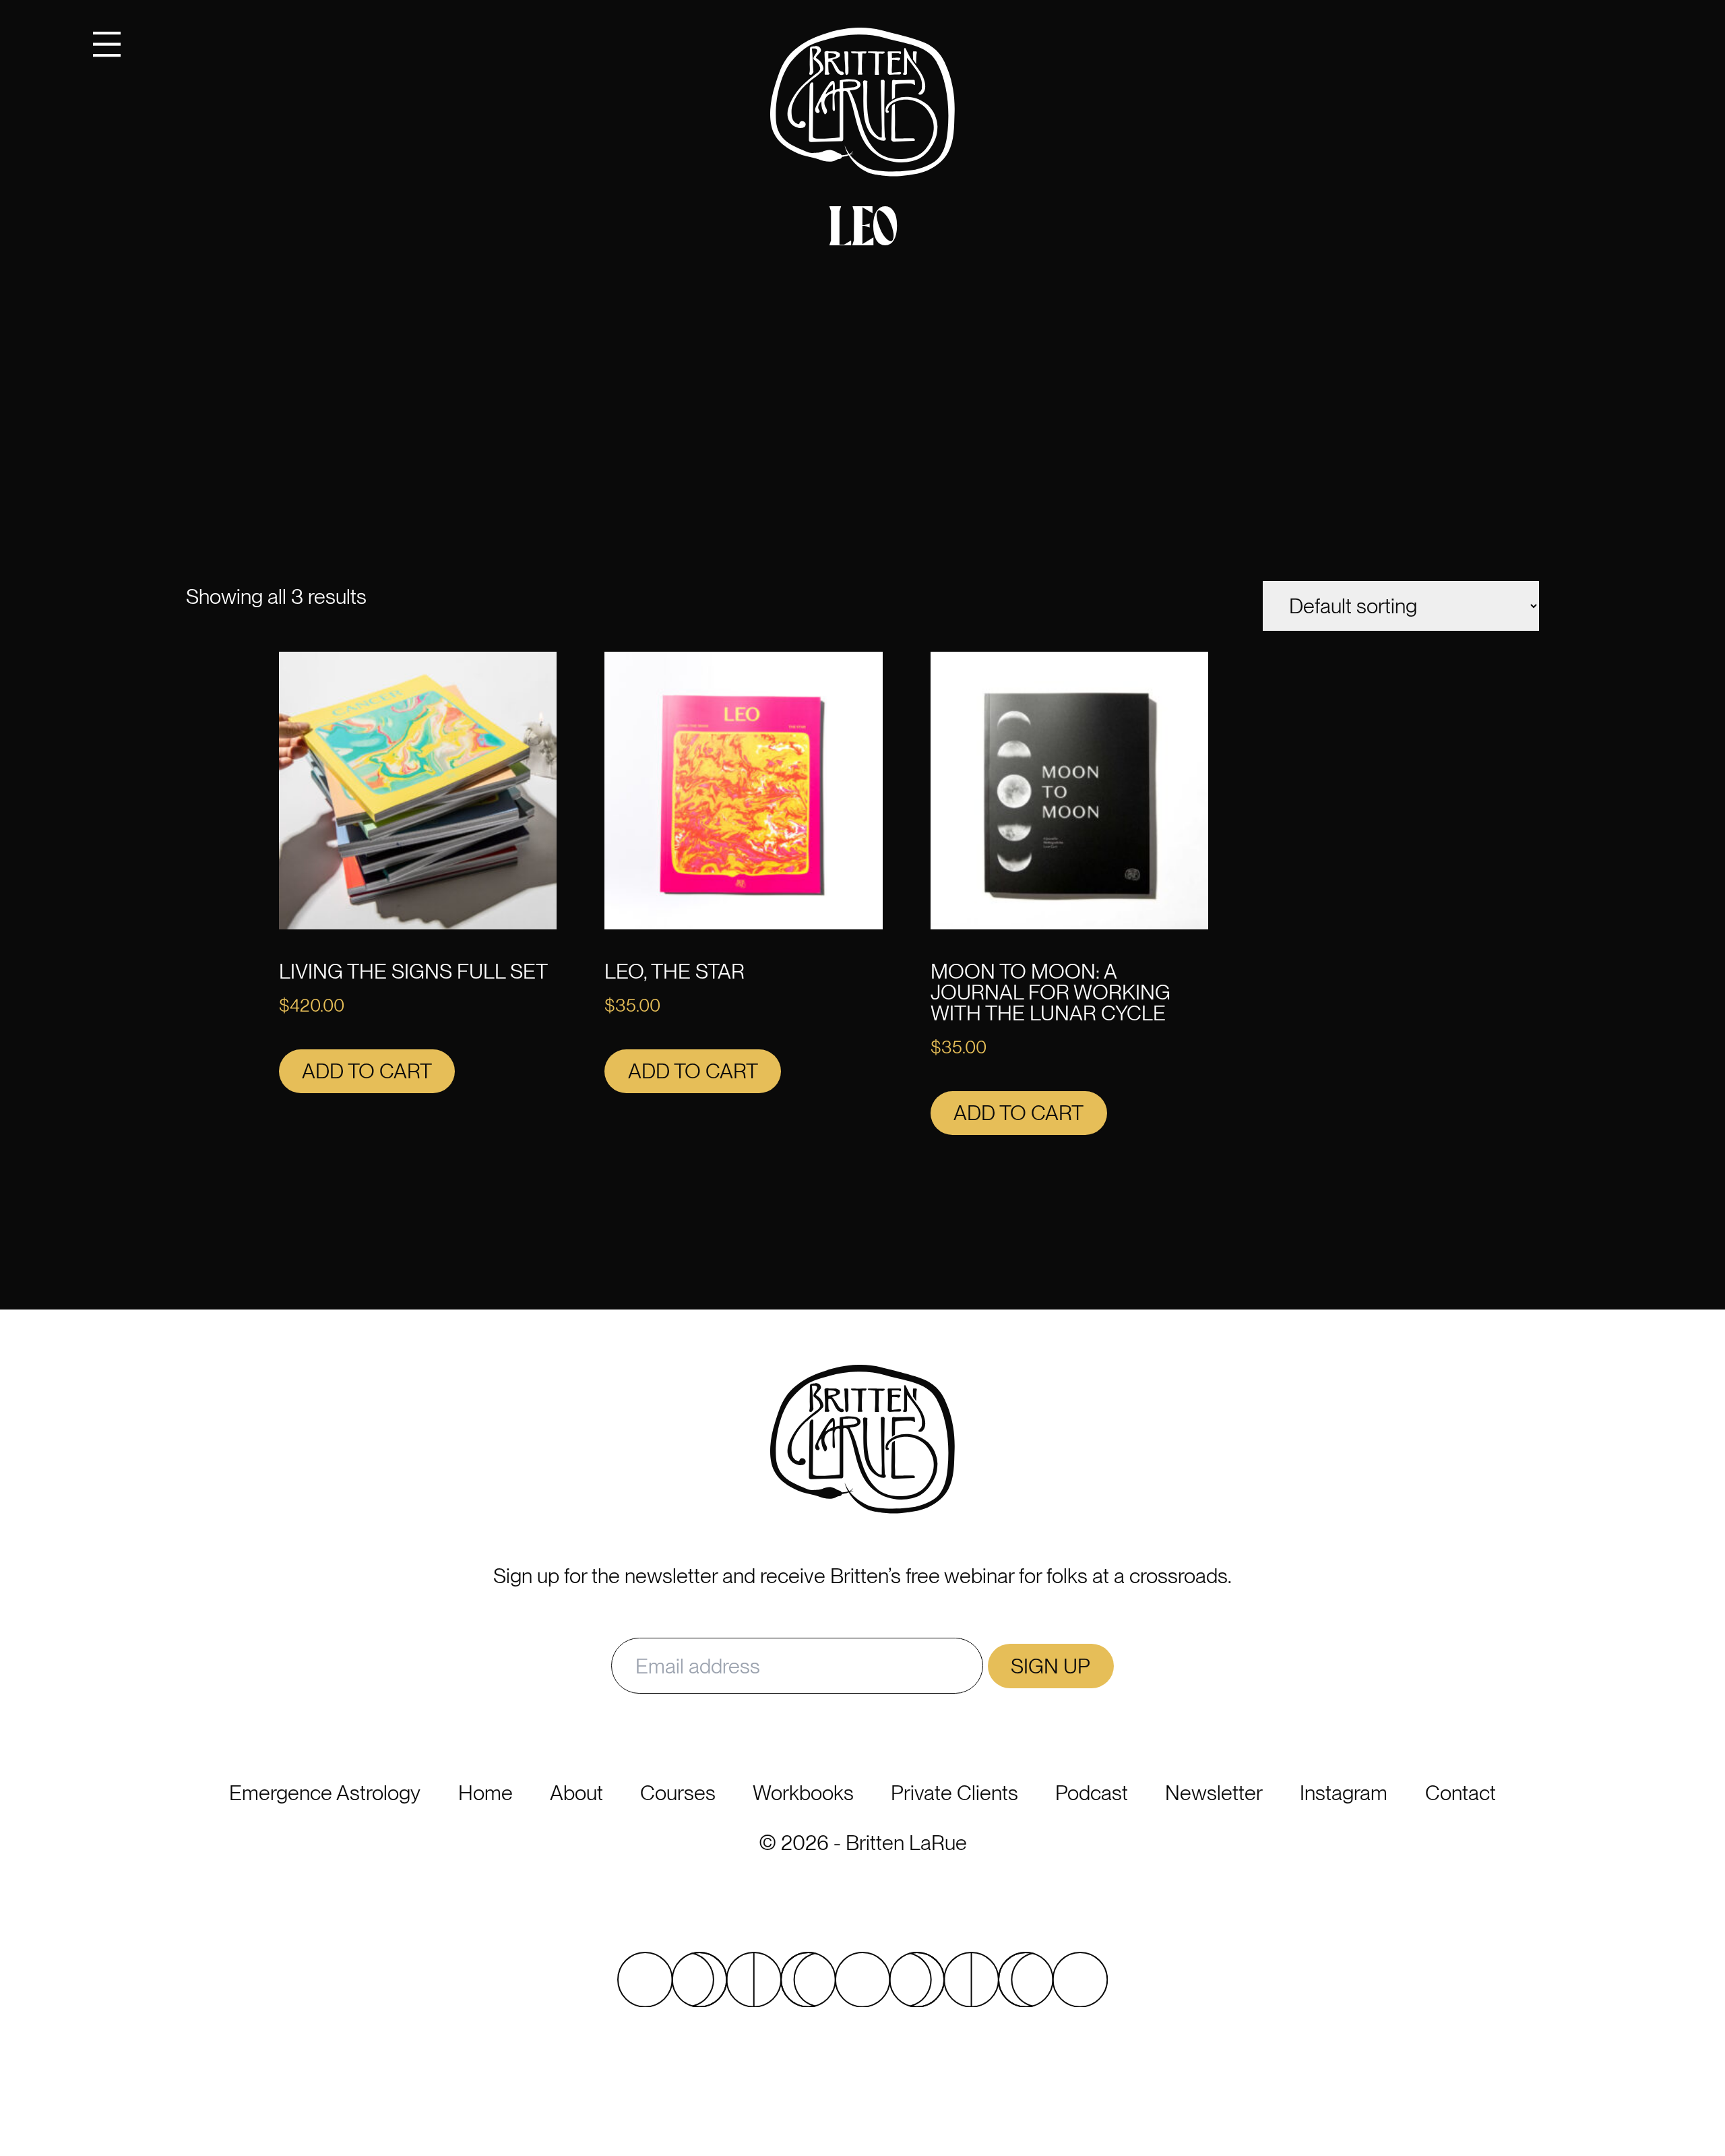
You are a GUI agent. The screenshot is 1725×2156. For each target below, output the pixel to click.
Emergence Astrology (325, 1793)
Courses (678, 1793)
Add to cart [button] (367, 1071)
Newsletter (1214, 1793)
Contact (1461, 1793)
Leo (863, 232)
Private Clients (954, 1793)
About (576, 1793)
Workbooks (803, 1793)
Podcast (1092, 1793)
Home (485, 1793)
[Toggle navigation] (107, 43)
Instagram (1344, 1793)
